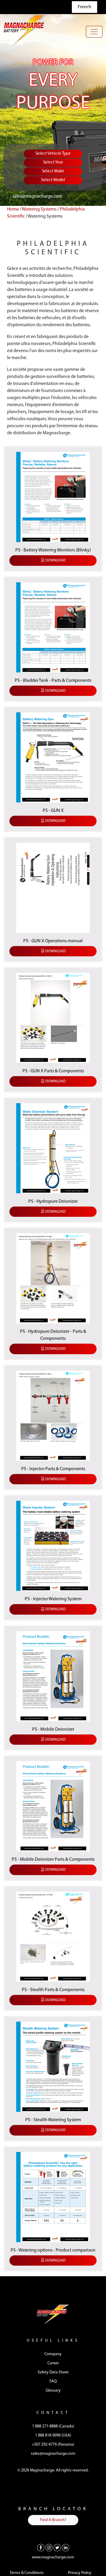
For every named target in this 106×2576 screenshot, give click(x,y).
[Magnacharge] (26, 30)
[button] (53, 507)
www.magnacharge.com (53, 2557)
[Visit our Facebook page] (41, 2548)
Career (53, 2363)
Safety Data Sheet (53, 2372)
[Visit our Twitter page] (57, 2548)
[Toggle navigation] (94, 32)
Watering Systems (39, 209)
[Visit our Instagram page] (49, 2548)
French (85, 7)
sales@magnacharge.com (37, 196)
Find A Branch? (53, 2520)
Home (13, 209)
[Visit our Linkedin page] (66, 2548)
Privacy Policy (80, 2573)
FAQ (53, 2381)
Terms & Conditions (27, 2573)
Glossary (53, 2391)
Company (53, 2354)
